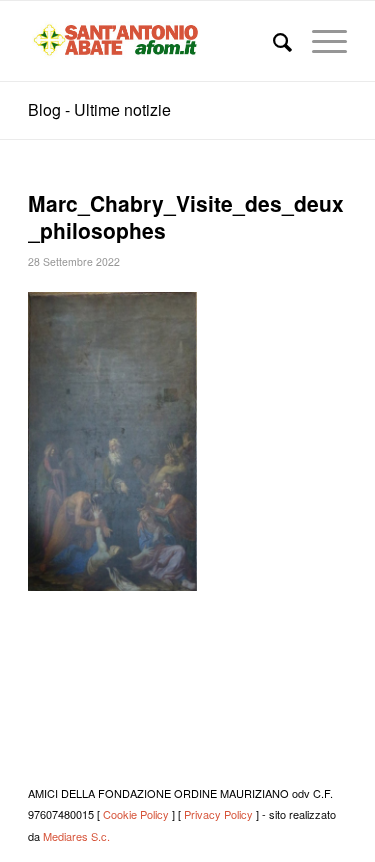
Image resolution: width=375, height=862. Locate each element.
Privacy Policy (218, 814)
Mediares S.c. (76, 836)
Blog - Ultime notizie (99, 109)
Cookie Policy (136, 814)
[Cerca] (272, 41)
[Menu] (319, 41)
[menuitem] (272, 41)
